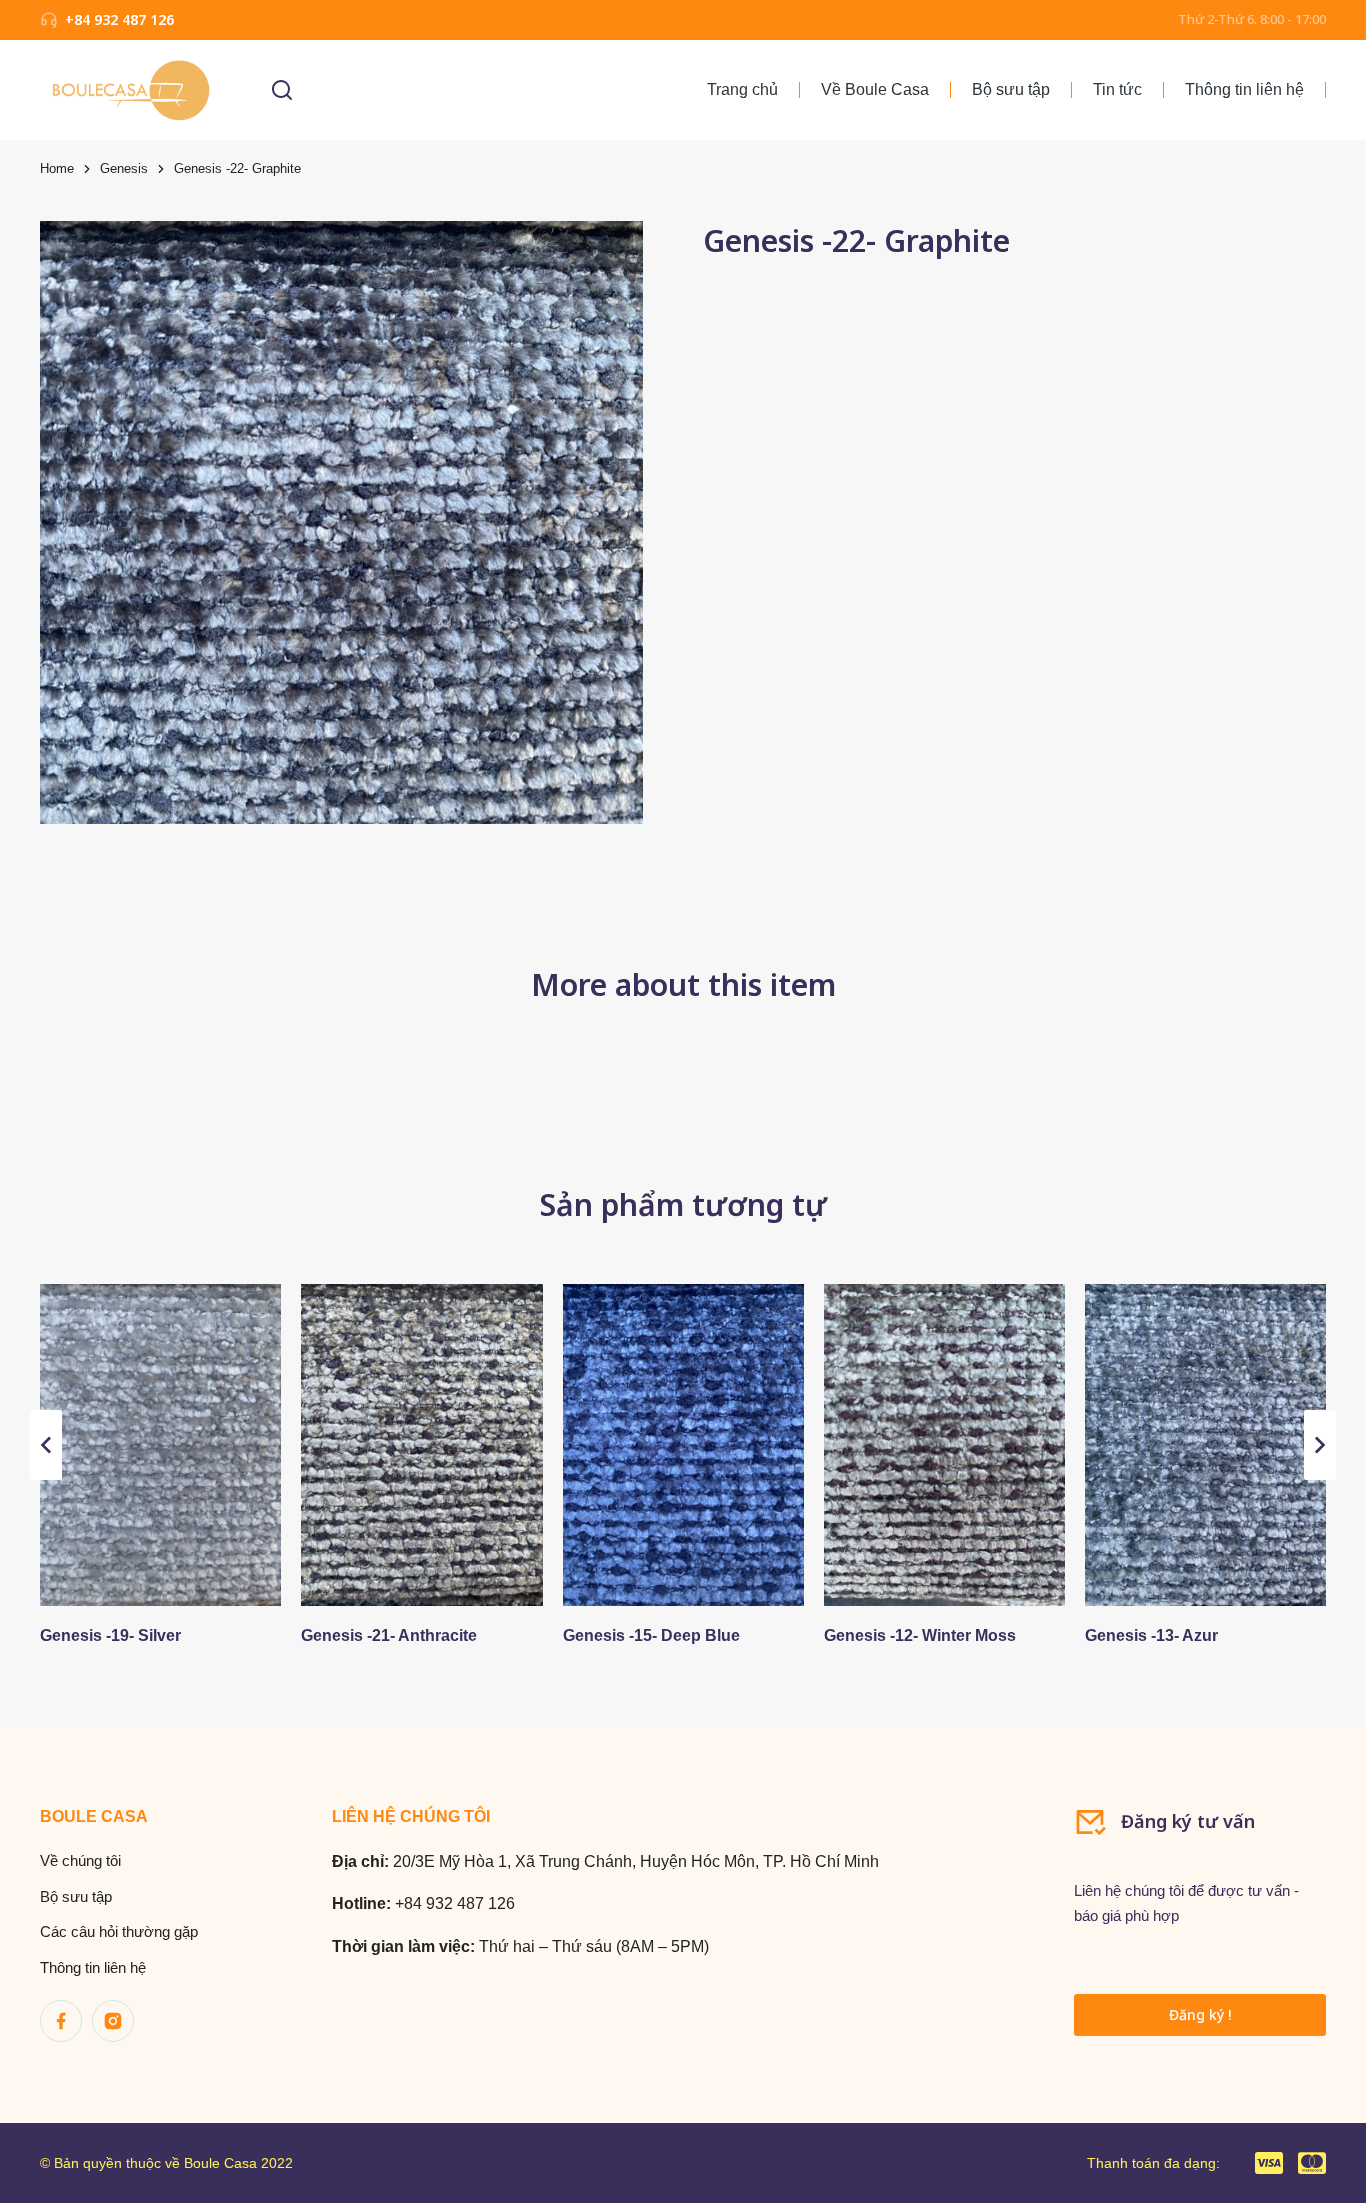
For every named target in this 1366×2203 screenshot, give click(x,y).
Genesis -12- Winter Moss (920, 1635)
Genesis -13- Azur (1151, 1635)
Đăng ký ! (1200, 2014)
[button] (46, 1445)
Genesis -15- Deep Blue (651, 1635)
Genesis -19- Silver (110, 1635)
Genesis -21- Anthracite (389, 1635)
